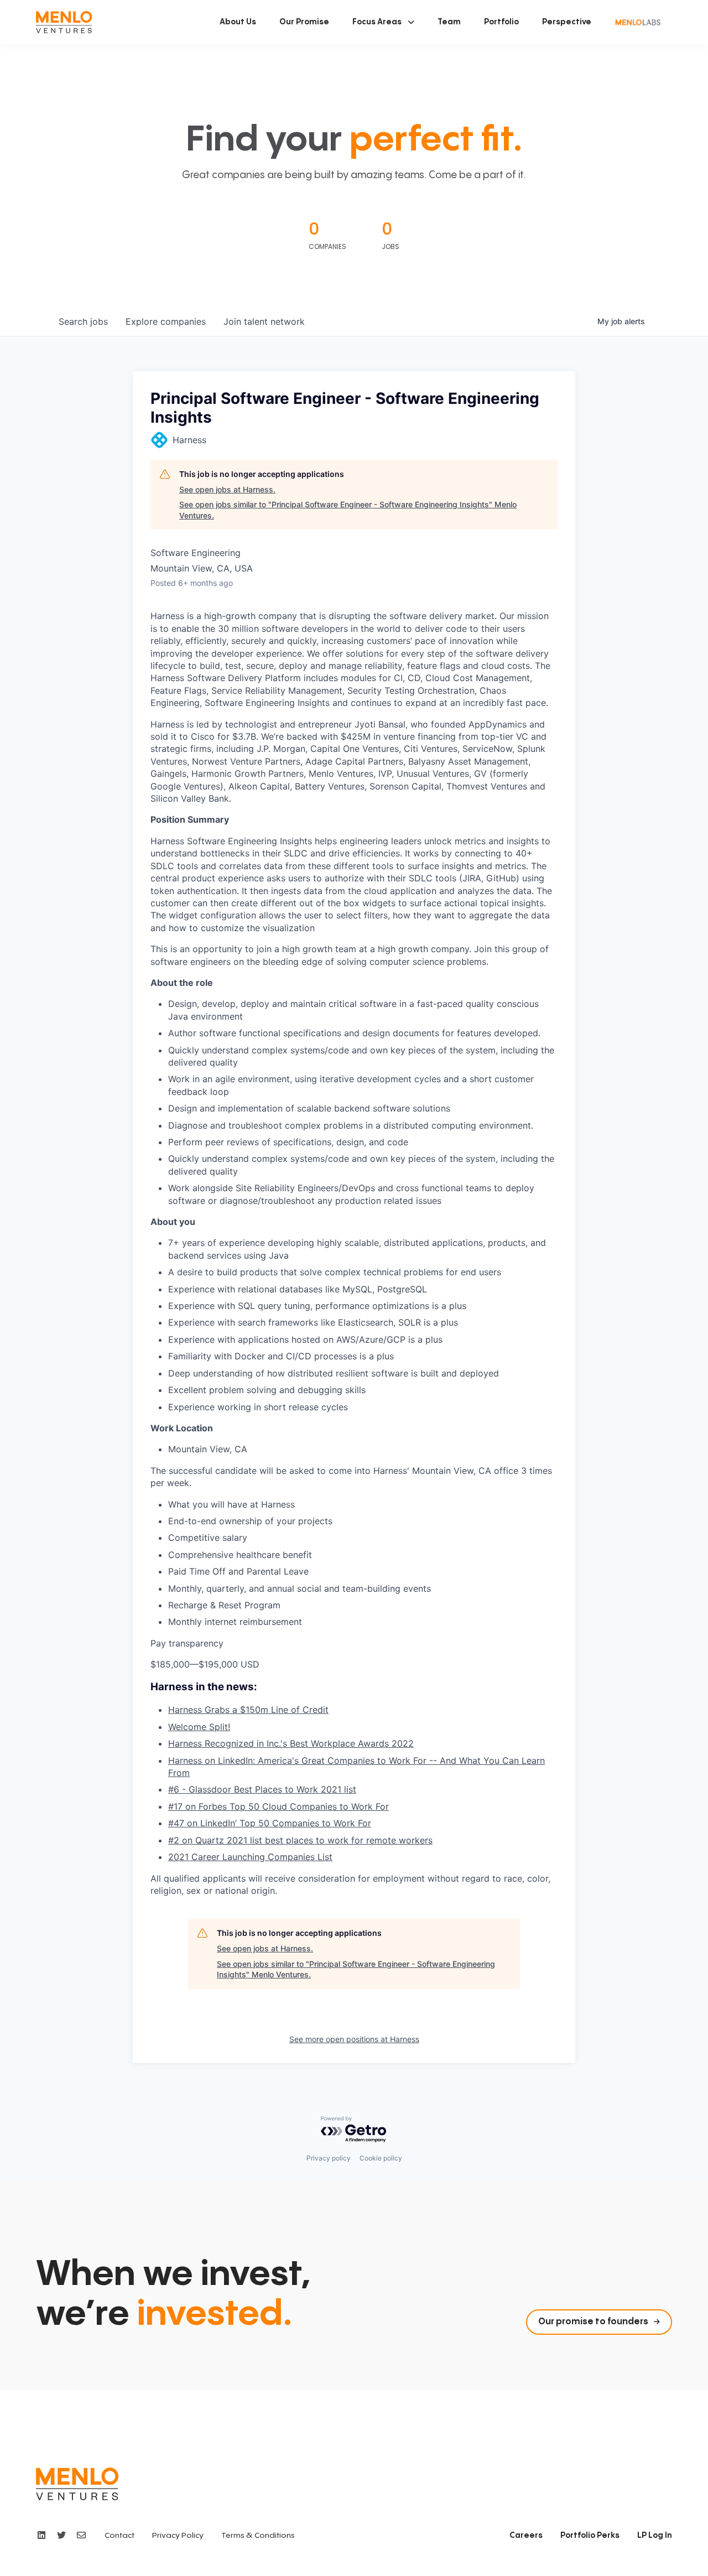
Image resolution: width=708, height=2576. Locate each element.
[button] (383, 22)
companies (166, 321)
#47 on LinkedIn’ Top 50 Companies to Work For (270, 1823)
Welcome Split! (199, 1727)
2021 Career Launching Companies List (250, 1857)
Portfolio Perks (590, 2536)
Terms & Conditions (258, 2536)
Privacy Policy (178, 2536)
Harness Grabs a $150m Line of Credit (248, 1710)
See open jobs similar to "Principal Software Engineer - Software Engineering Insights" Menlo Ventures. (348, 510)
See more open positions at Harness (354, 2039)
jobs (83, 321)
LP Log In (655, 2536)
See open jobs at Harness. (227, 489)
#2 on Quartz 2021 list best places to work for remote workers (300, 1840)
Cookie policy (381, 2158)
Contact (119, 2536)
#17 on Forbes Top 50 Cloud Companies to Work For (278, 1806)
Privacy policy (329, 2158)
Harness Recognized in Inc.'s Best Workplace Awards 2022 (291, 1743)
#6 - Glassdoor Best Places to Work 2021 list (262, 1789)
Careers (526, 2536)
